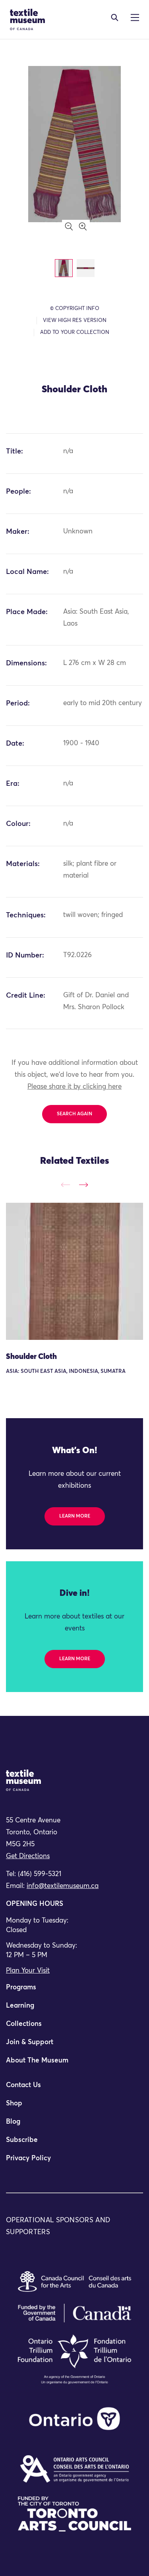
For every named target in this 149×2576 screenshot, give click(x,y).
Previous (66, 1185)
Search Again (74, 1114)
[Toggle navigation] (115, 17)
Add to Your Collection (75, 332)
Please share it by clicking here (74, 1087)
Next (83, 1185)
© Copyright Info (75, 309)
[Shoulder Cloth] (74, 1271)
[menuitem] (74, 1991)
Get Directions (28, 1856)
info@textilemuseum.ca (63, 1886)
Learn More (75, 1516)
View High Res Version (75, 321)
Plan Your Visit (28, 1971)
